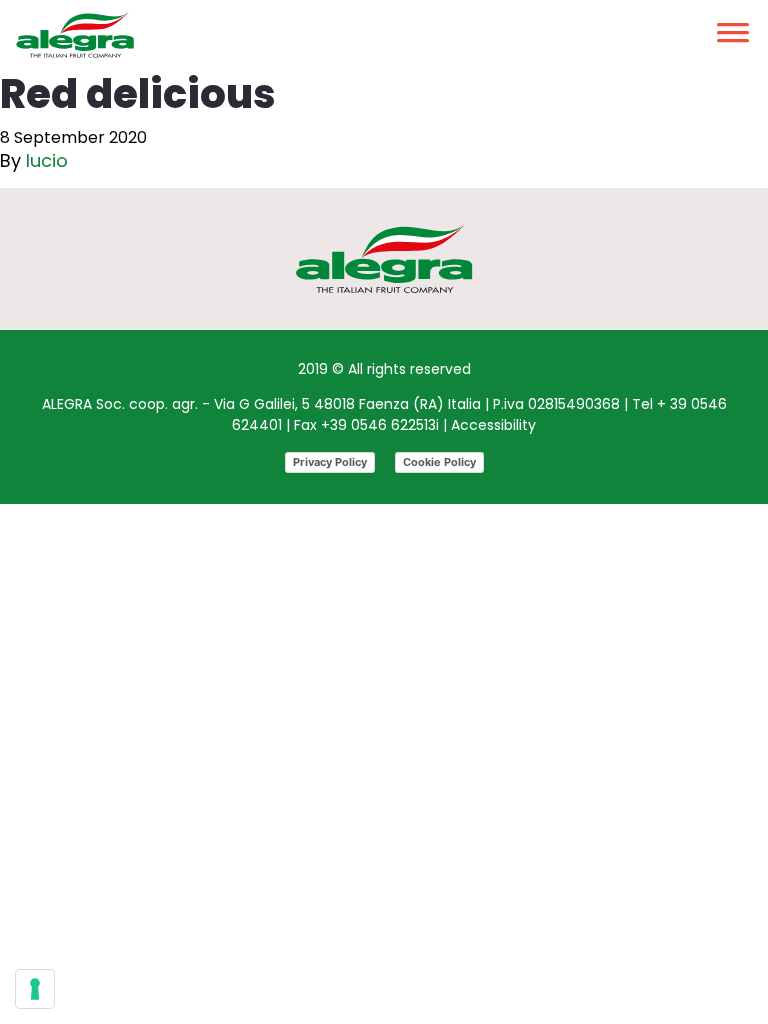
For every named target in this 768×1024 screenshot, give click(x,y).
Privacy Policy (330, 462)
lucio (47, 160)
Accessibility (493, 425)
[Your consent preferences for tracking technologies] (35, 989)
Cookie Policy (439, 462)
